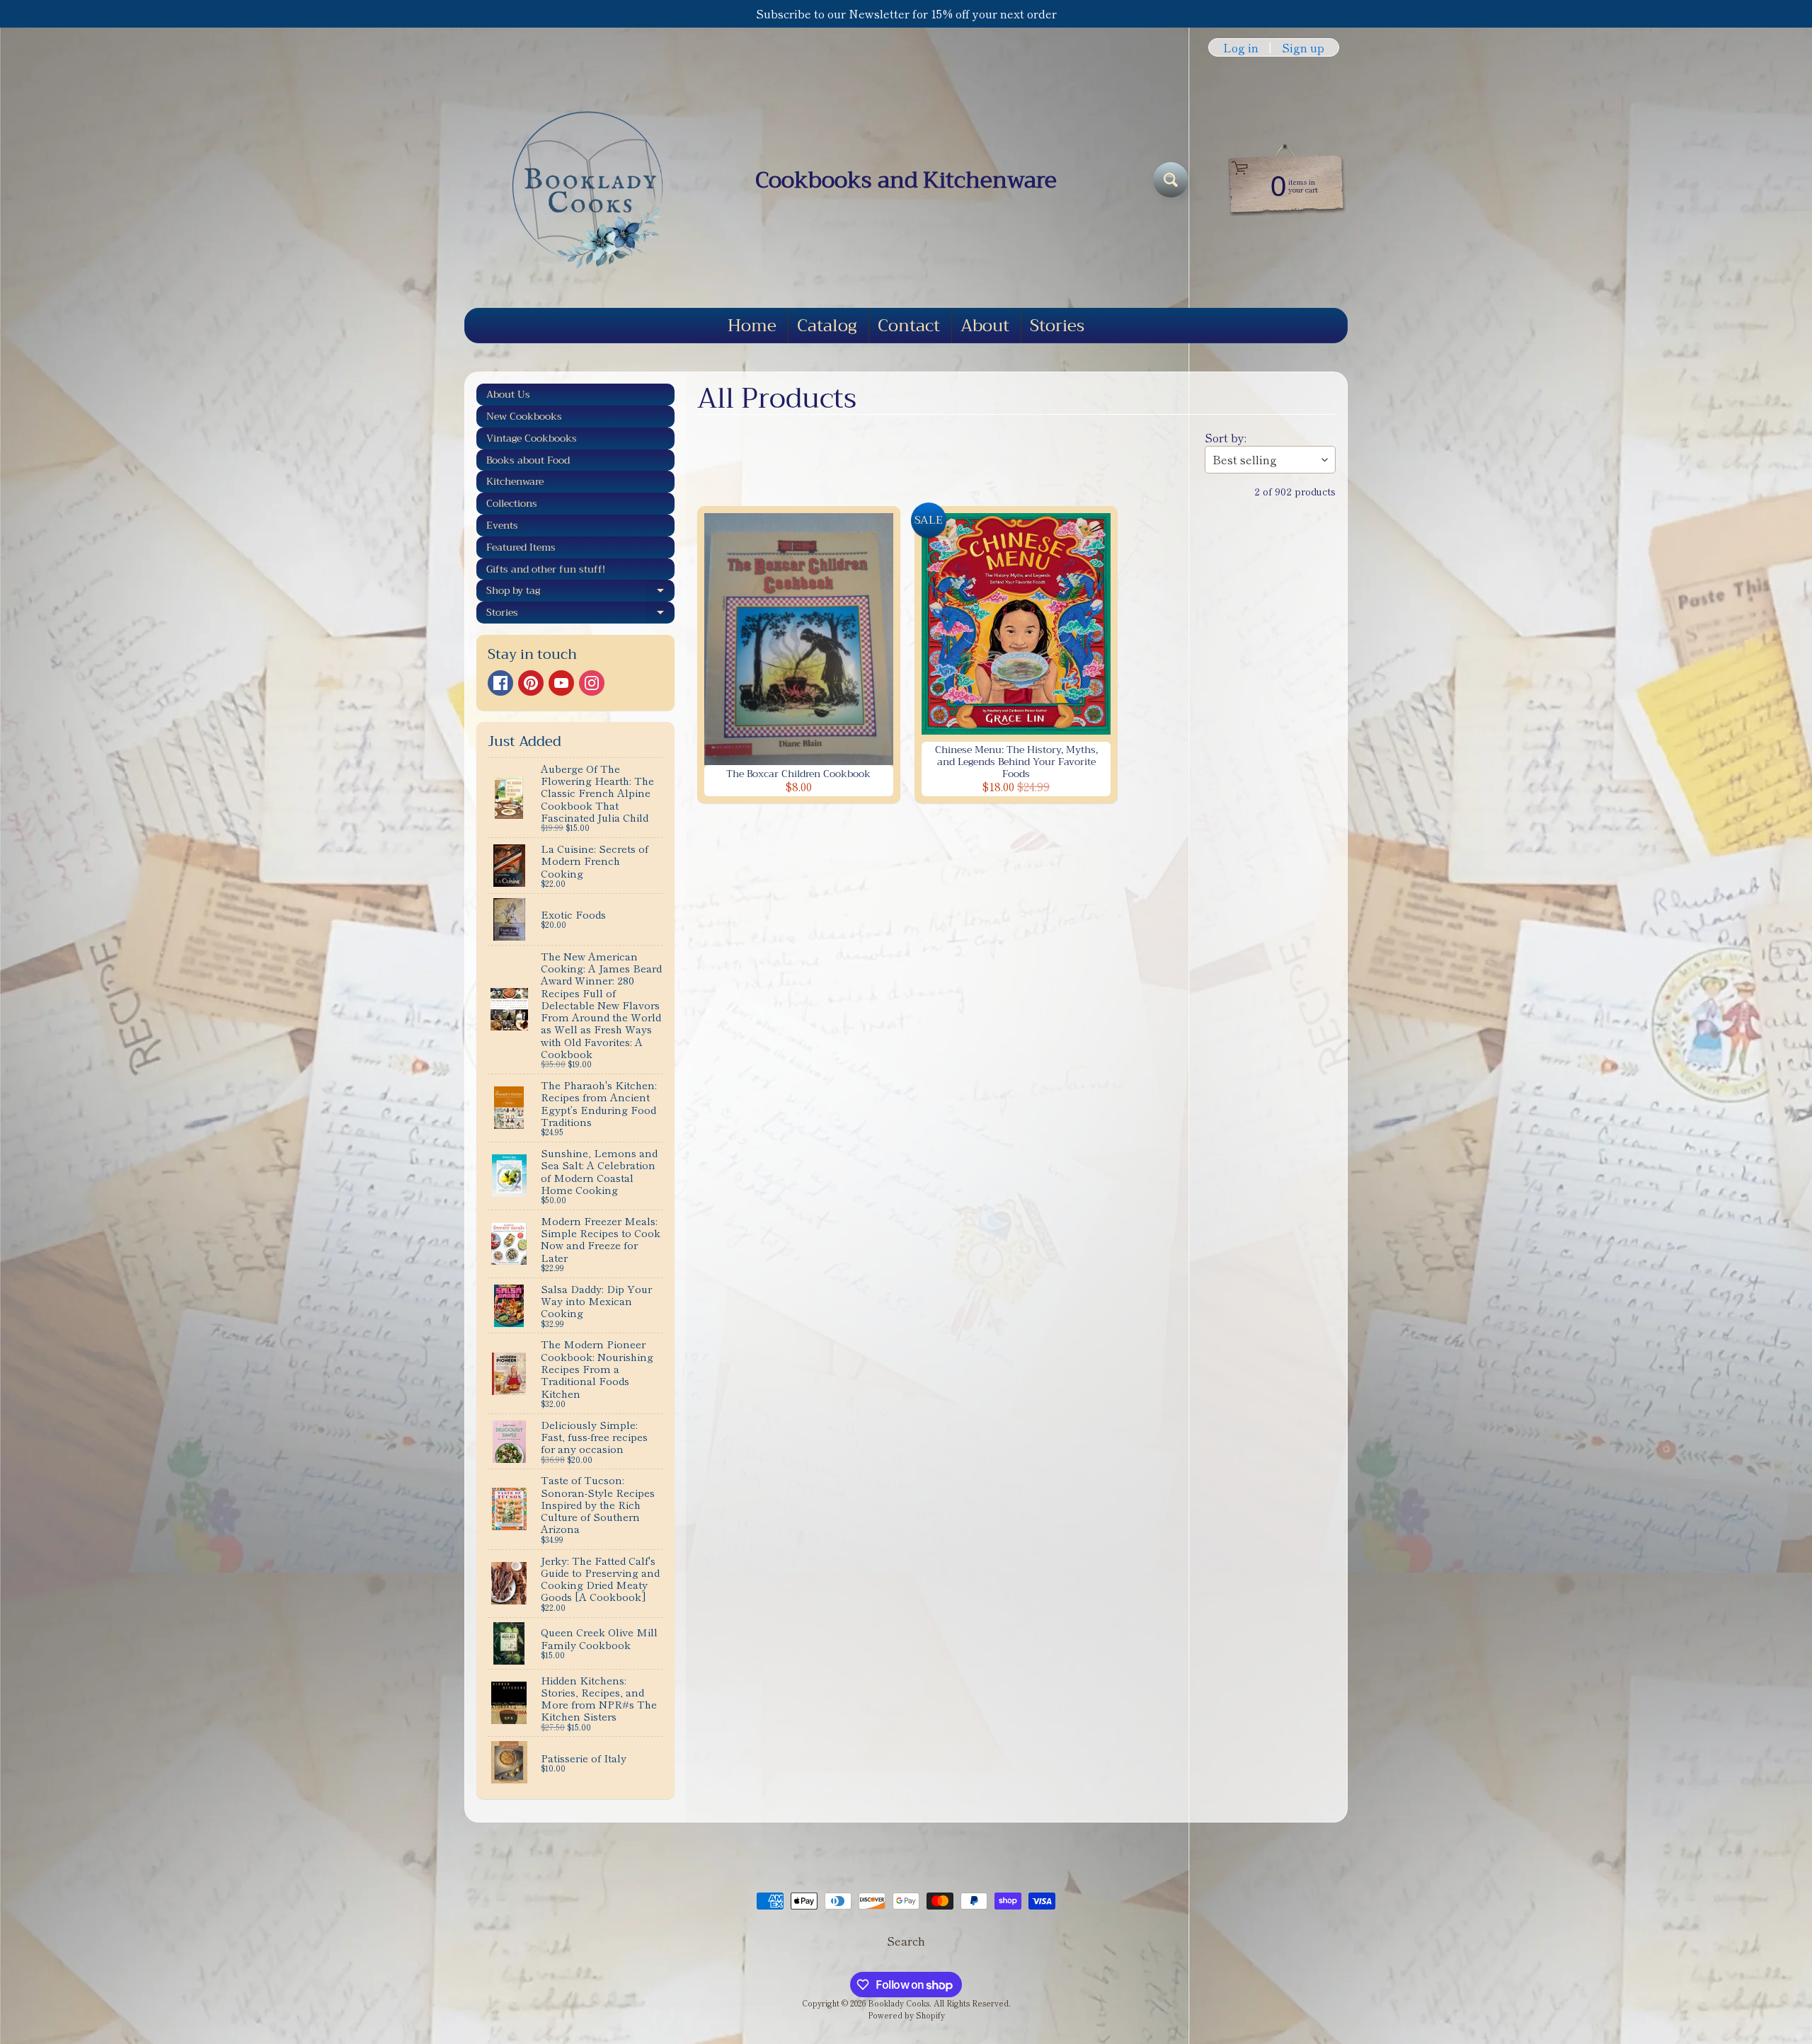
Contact (909, 326)
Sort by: (1226, 437)
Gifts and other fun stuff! (546, 569)
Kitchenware (515, 481)
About (985, 326)
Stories (1057, 326)
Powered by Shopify (906, 2015)
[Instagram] (592, 683)
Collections (512, 503)
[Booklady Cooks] (581, 180)
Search (906, 1941)
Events (502, 525)
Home (752, 326)
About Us (508, 394)
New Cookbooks (524, 416)
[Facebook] (500, 683)
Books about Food (528, 460)
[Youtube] (561, 683)
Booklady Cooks (899, 2003)
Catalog (827, 326)
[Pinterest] (531, 683)
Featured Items (521, 547)
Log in (1241, 47)
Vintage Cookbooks (532, 438)
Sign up (1303, 47)
